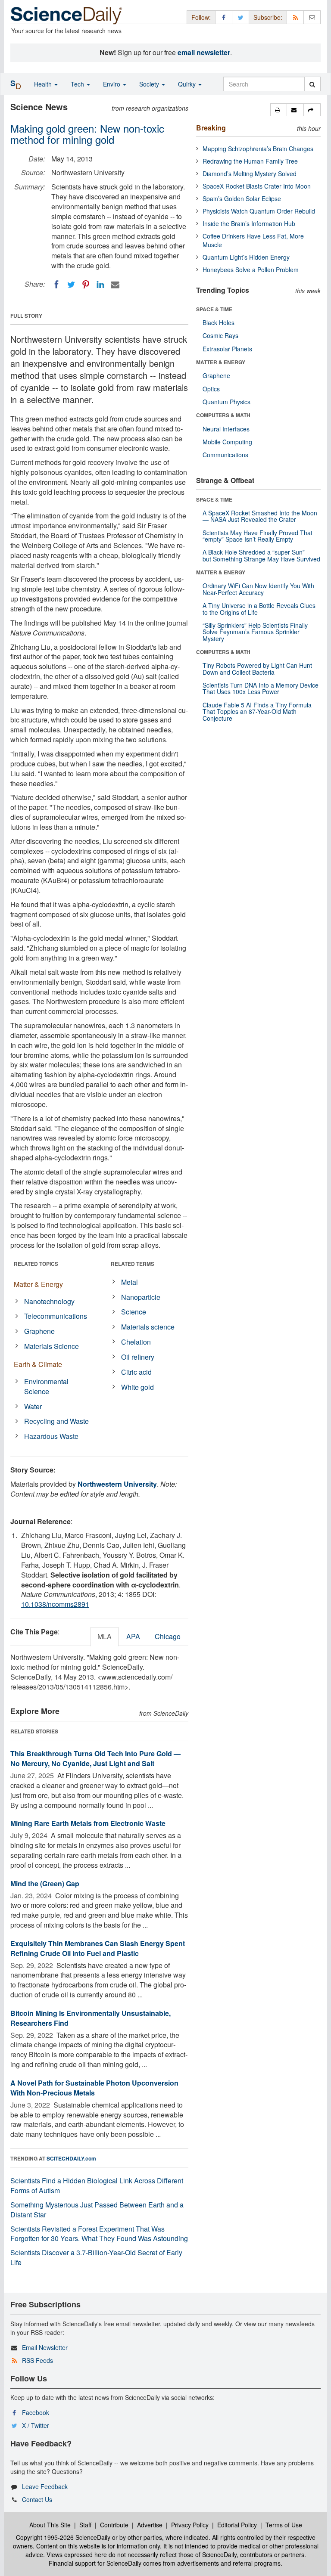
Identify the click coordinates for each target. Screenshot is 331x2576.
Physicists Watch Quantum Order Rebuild (259, 211)
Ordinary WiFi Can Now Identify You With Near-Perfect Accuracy (258, 589)
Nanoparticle (141, 1297)
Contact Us (37, 2499)
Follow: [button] (201, 17)
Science (134, 1312)
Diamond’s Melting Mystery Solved (250, 174)
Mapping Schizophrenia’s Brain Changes (258, 149)
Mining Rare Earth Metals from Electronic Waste (88, 1823)
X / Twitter (36, 2425)
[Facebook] (56, 285)
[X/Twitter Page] (240, 17)
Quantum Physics (226, 402)
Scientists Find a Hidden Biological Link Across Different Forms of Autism (97, 2185)
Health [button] (44, 84)
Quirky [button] (188, 84)
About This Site (50, 2525)
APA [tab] (133, 1636)
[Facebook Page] (224, 17)
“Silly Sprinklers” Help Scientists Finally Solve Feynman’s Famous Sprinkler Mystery (255, 632)
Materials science (148, 1327)
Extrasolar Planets (227, 349)
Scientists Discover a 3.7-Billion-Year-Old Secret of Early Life (96, 2257)
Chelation (136, 1342)
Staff (85, 2525)
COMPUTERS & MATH (223, 415)
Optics (211, 389)
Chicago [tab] (168, 1636)
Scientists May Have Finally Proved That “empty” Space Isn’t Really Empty (258, 536)
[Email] (115, 285)
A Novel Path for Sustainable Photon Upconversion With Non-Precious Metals (94, 2088)
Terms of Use (284, 2525)
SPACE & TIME (214, 309)
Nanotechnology (49, 1301)
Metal (130, 1282)
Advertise (150, 2525)
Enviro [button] (112, 84)
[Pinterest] (86, 285)
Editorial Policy (237, 2525)
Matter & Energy (38, 1284)
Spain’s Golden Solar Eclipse (242, 198)
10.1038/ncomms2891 (55, 1604)
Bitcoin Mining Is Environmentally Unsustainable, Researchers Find (91, 2018)
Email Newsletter (45, 2347)
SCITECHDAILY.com (71, 2158)
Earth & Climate (38, 1364)
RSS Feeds (37, 2360)
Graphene (39, 1331)
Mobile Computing (227, 442)
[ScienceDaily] (66, 15)
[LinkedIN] (100, 285)
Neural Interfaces (226, 429)
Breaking (211, 128)
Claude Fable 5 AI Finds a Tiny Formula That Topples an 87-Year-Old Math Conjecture (257, 711)
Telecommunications (56, 1316)
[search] (312, 84)
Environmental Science (46, 1386)
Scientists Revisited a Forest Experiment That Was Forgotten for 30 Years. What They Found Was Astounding (99, 2234)
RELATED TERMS (133, 1264)
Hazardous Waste (51, 1436)
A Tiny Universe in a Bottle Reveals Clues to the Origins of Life (259, 609)
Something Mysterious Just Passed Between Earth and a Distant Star (97, 2210)
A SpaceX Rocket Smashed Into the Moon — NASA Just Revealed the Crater (260, 516)
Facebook (36, 2412)
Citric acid (136, 1372)
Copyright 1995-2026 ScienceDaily (63, 2537)
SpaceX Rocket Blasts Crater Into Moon (257, 186)
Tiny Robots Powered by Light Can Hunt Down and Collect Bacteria (257, 668)
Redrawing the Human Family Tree (250, 161)
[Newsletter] (312, 17)
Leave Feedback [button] (45, 2486)
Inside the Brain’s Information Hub (249, 223)
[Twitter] (71, 285)
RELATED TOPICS (36, 1264)
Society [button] (150, 84)
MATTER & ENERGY (221, 362)
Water (33, 1406)
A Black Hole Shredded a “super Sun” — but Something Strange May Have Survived (261, 555)
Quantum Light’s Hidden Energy (246, 257)
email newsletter (204, 52)
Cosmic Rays (220, 335)
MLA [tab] (105, 1636)
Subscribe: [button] (268, 17)
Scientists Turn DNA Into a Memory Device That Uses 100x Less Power (261, 688)
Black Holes (219, 322)
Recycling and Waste (56, 1421)
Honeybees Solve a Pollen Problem (251, 270)
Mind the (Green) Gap (45, 1883)
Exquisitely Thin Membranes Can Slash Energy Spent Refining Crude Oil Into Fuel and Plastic (98, 1948)
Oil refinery (138, 1357)
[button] (279, 110)
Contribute (114, 2525)
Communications (225, 455)
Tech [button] (78, 84)
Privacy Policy (190, 2525)
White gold (137, 1387)
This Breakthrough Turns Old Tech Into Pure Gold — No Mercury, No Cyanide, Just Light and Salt (95, 1758)
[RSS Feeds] (295, 17)
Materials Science (52, 1346)
